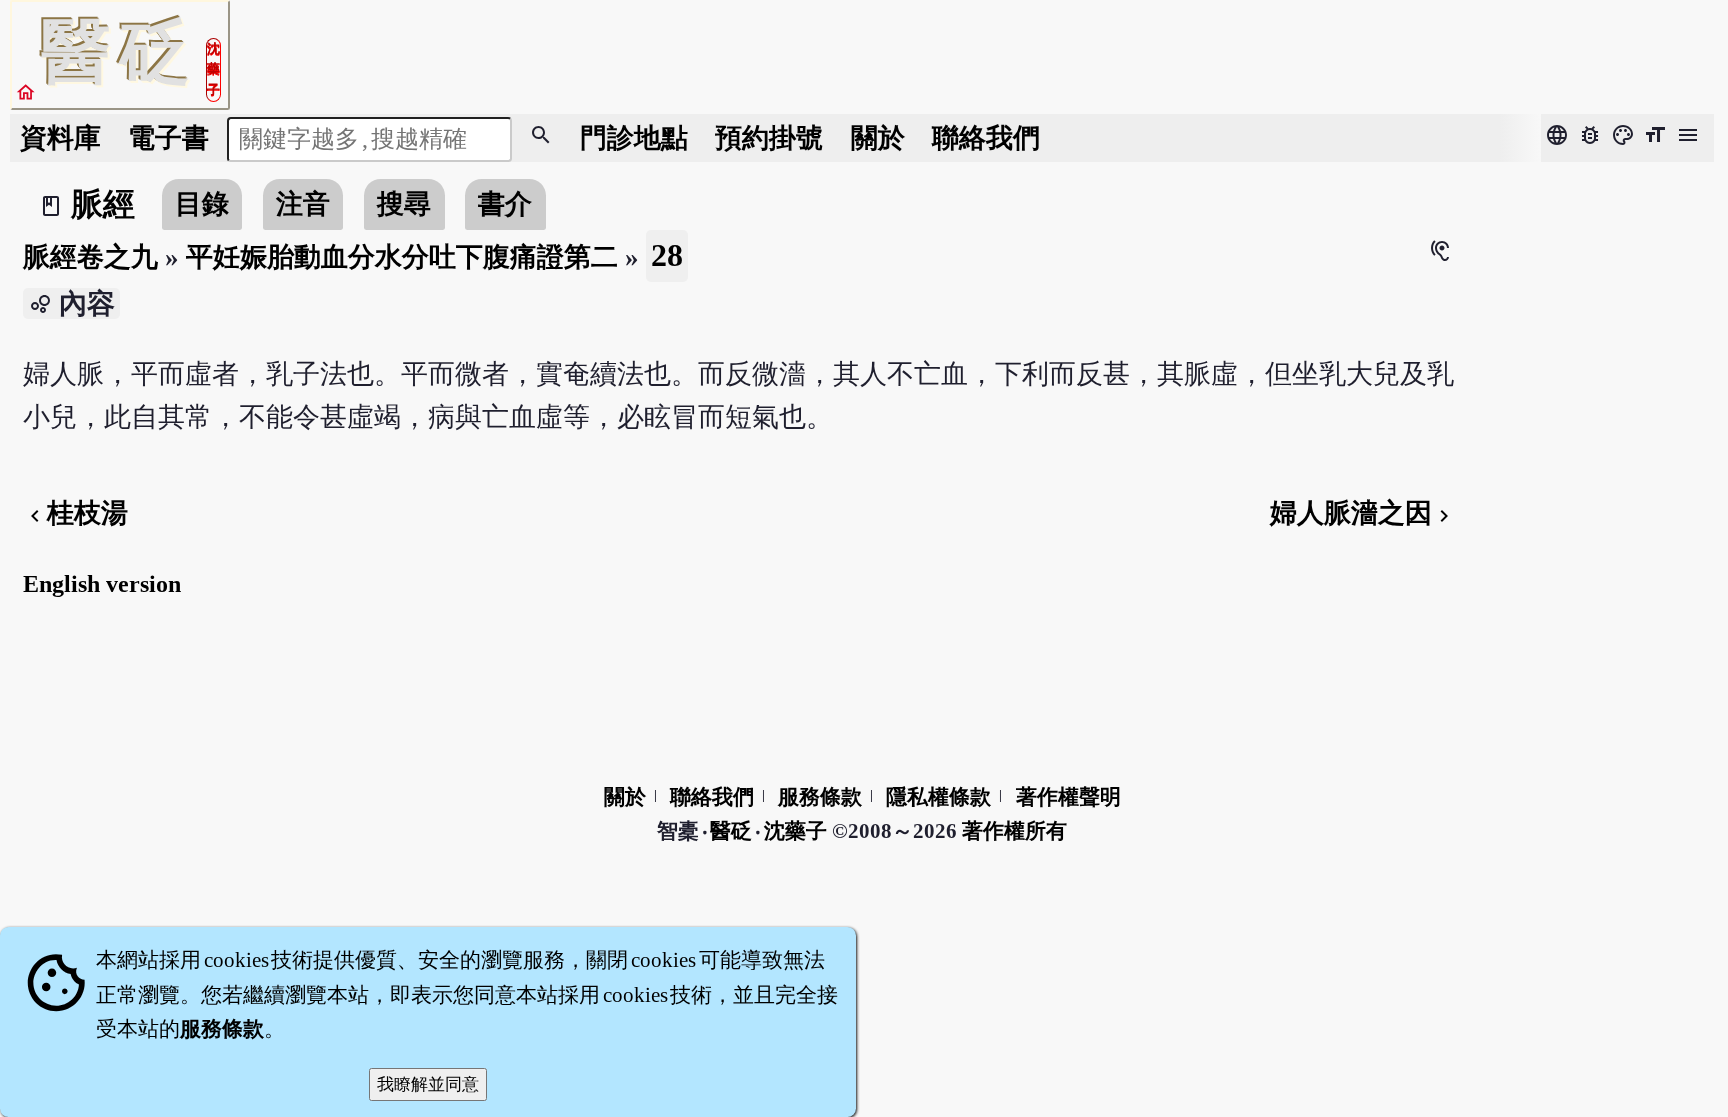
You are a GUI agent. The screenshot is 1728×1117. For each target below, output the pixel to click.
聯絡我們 (986, 138)
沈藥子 (795, 831)
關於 (878, 138)
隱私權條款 (938, 797)
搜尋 (404, 204)
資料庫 (60, 138)
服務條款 (820, 797)
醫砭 (732, 831)
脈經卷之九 (90, 257)
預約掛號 (769, 138)
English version (102, 584)
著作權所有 (1014, 831)
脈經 (103, 204)
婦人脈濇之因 (1363, 513)
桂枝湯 (75, 513)
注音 (303, 204)
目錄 (202, 204)
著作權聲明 (1068, 797)
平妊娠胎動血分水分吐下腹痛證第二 (402, 257)
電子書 (168, 138)
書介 (505, 204)
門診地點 (634, 138)
